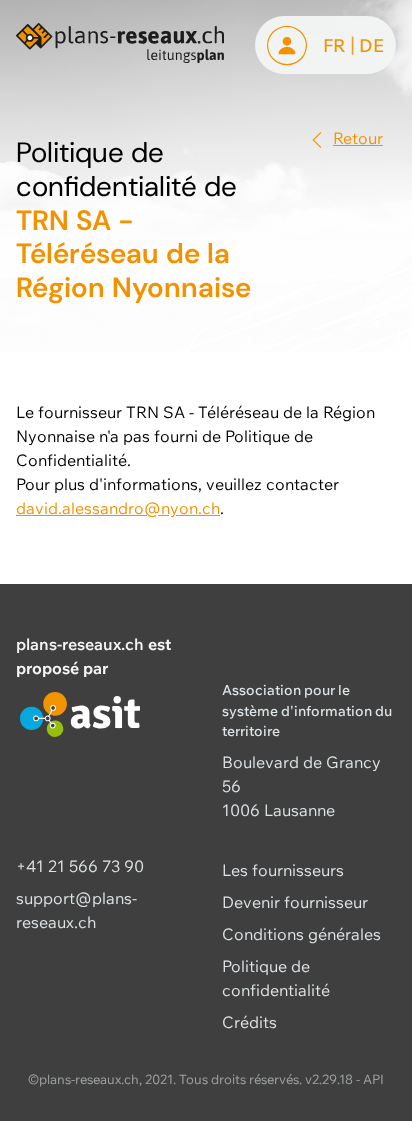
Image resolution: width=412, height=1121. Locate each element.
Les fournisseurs (283, 870)
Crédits (249, 1022)
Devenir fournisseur (295, 902)
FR (334, 45)
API (373, 1079)
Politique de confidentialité (276, 978)
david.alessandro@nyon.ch (118, 508)
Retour (358, 138)
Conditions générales (301, 934)
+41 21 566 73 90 (80, 866)
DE (371, 45)
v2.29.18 (329, 1079)
